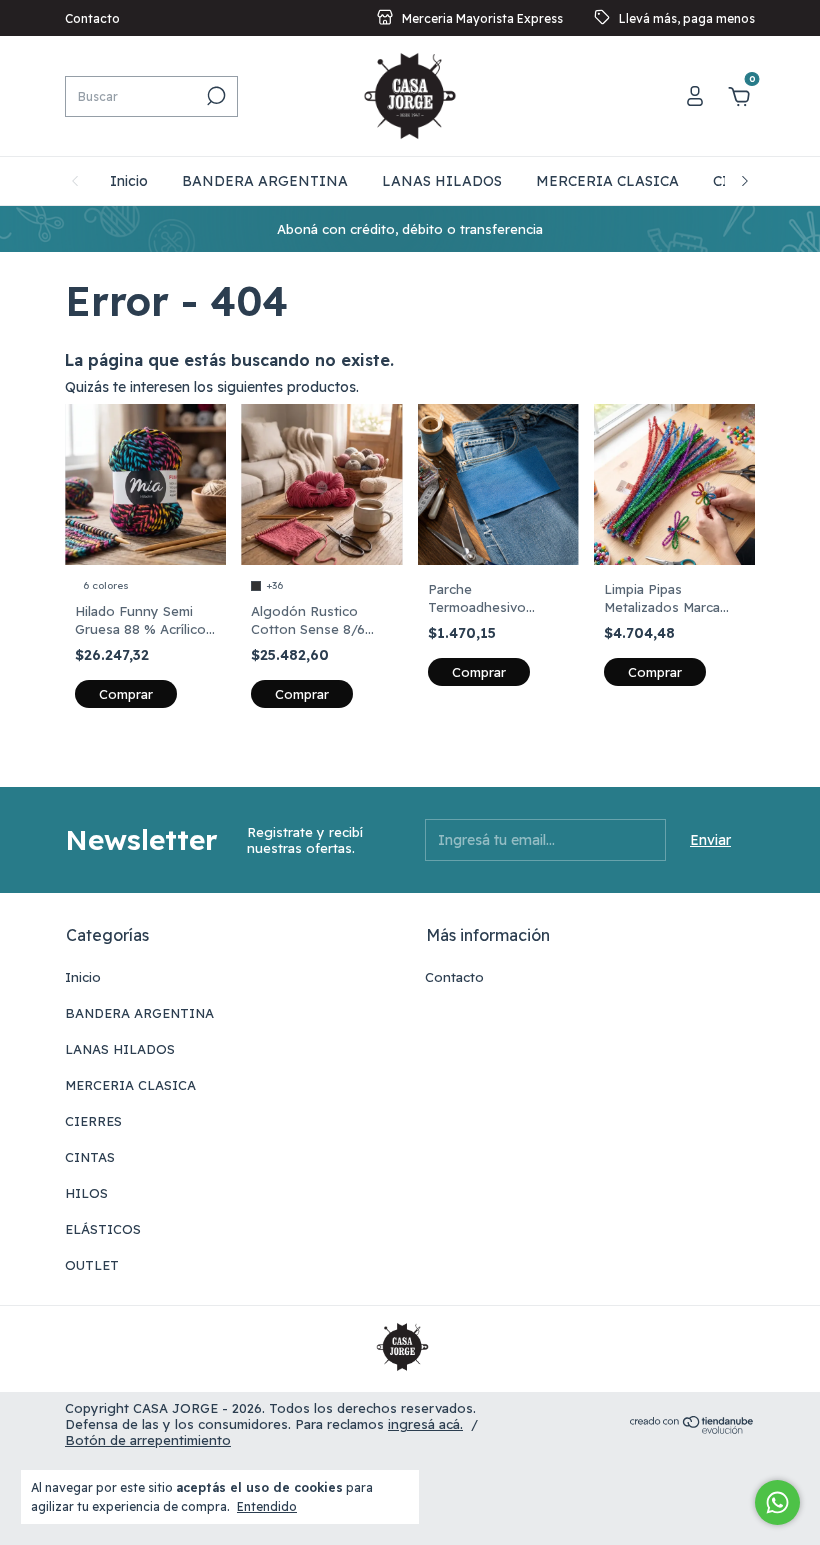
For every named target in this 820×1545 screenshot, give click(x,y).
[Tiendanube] (692, 1429)
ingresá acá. (425, 1424)
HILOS (86, 1193)
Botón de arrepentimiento (148, 1440)
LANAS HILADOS (442, 181)
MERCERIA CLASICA (607, 181)
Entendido (267, 1506)
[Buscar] (214, 96)
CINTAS (90, 1157)
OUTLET (92, 1265)
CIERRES (93, 1121)
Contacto (92, 18)
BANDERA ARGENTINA (265, 181)
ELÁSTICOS (103, 1229)
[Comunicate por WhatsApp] (777, 1502)
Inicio (129, 181)
